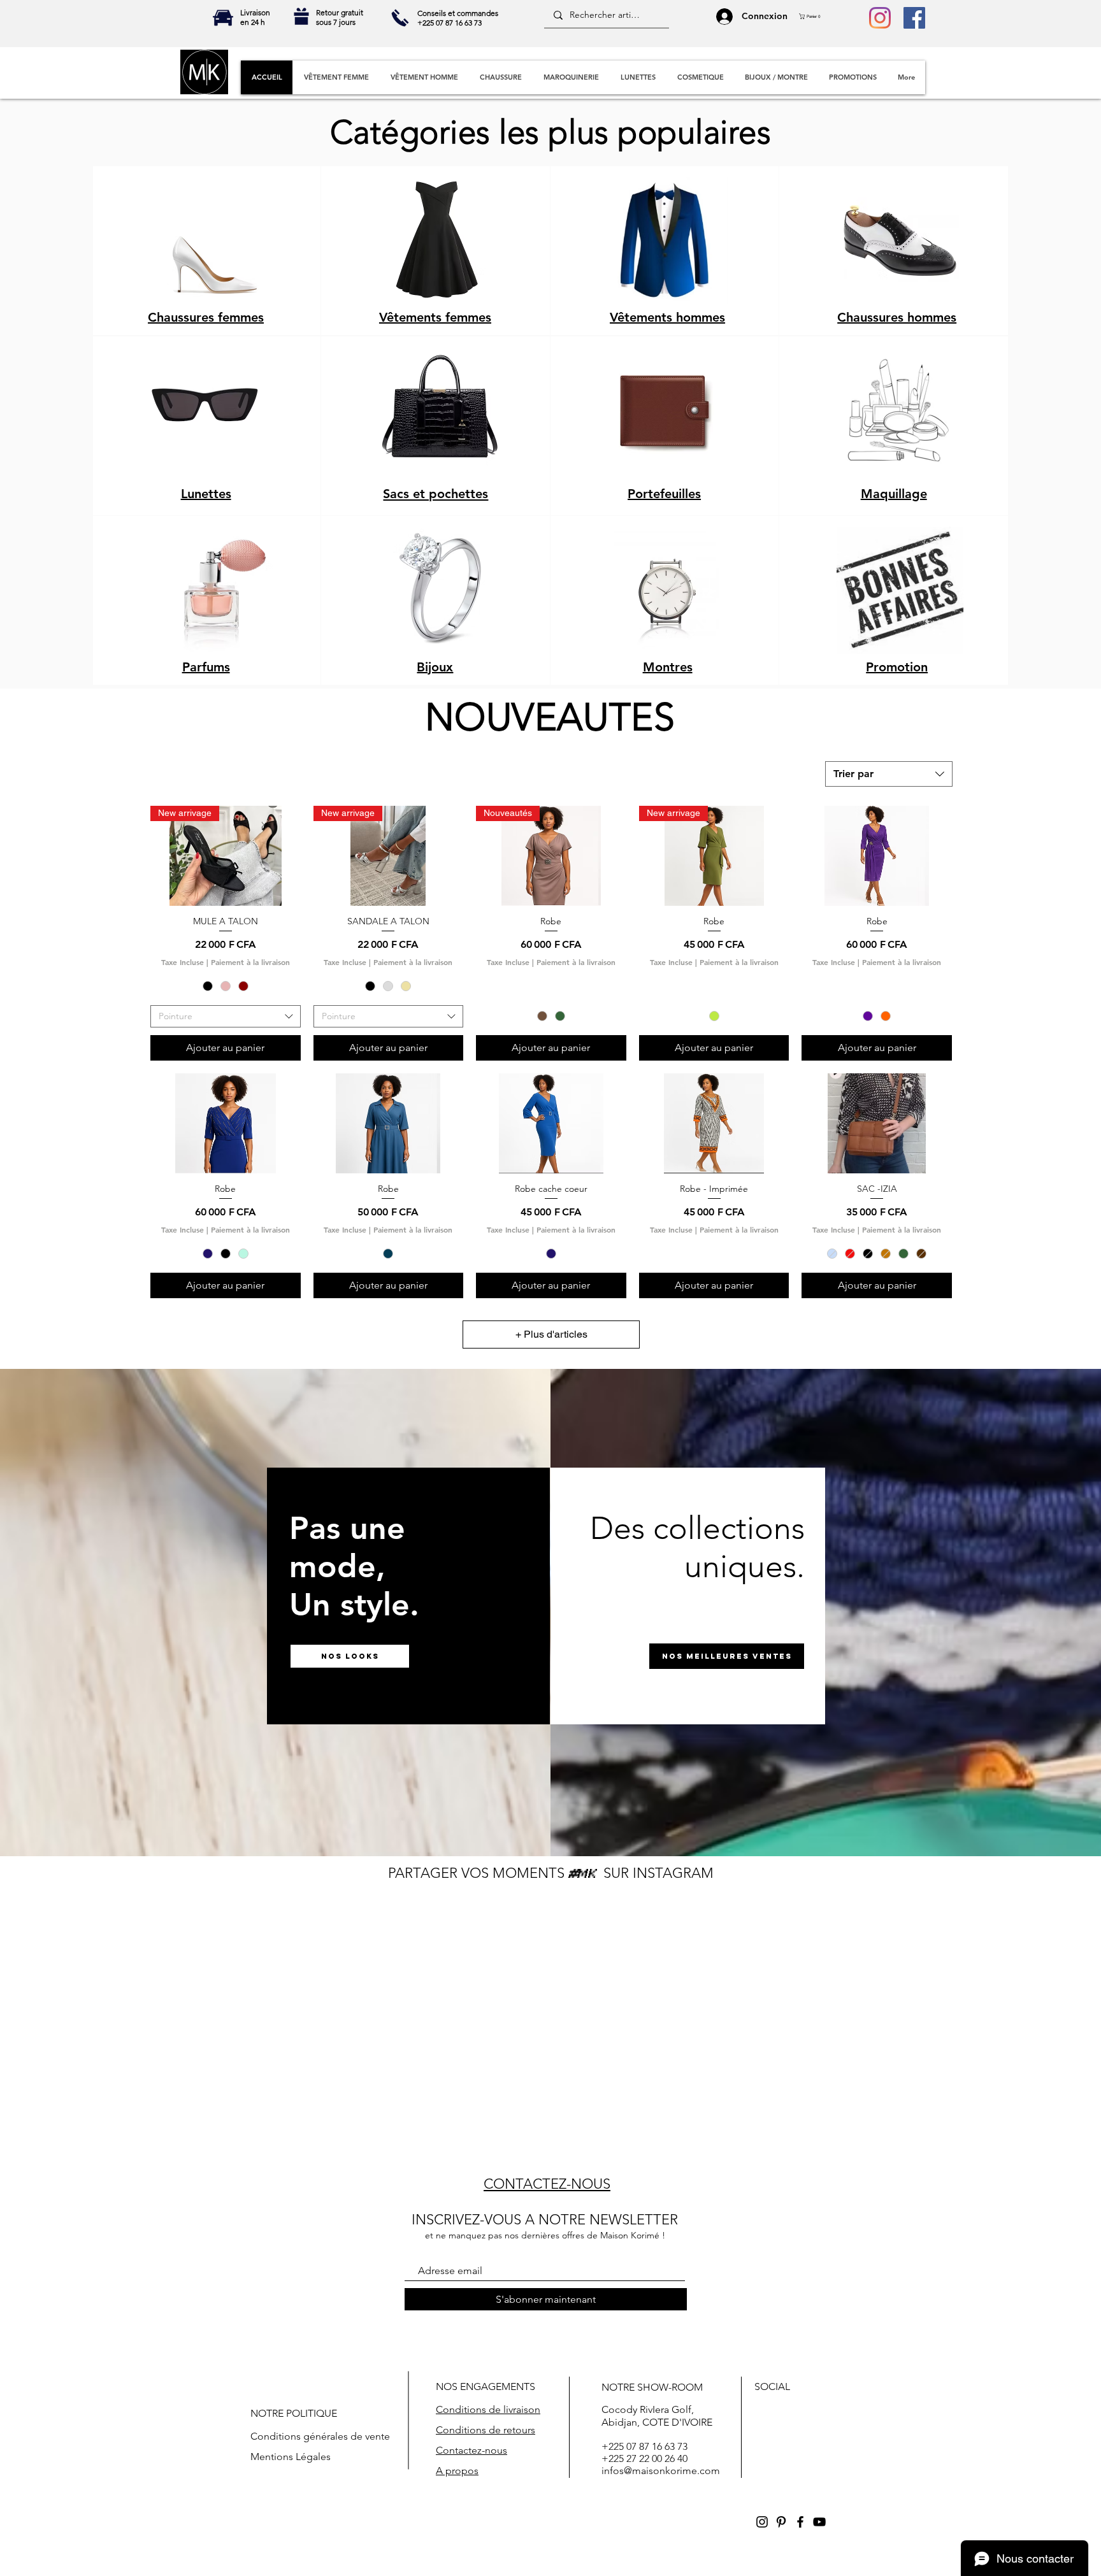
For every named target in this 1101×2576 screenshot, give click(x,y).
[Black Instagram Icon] (762, 2522)
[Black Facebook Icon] (800, 2522)
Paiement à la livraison (250, 962)
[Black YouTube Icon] (819, 2522)
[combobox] (889, 774)
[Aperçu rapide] (877, 856)
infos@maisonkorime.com (661, 2471)
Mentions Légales (291, 2457)
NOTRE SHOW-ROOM (652, 2387)
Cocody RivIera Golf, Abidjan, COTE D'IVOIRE (657, 2415)
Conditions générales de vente (320, 2436)
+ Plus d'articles (551, 1334)
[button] (813, 16)
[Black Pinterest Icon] (781, 2522)
